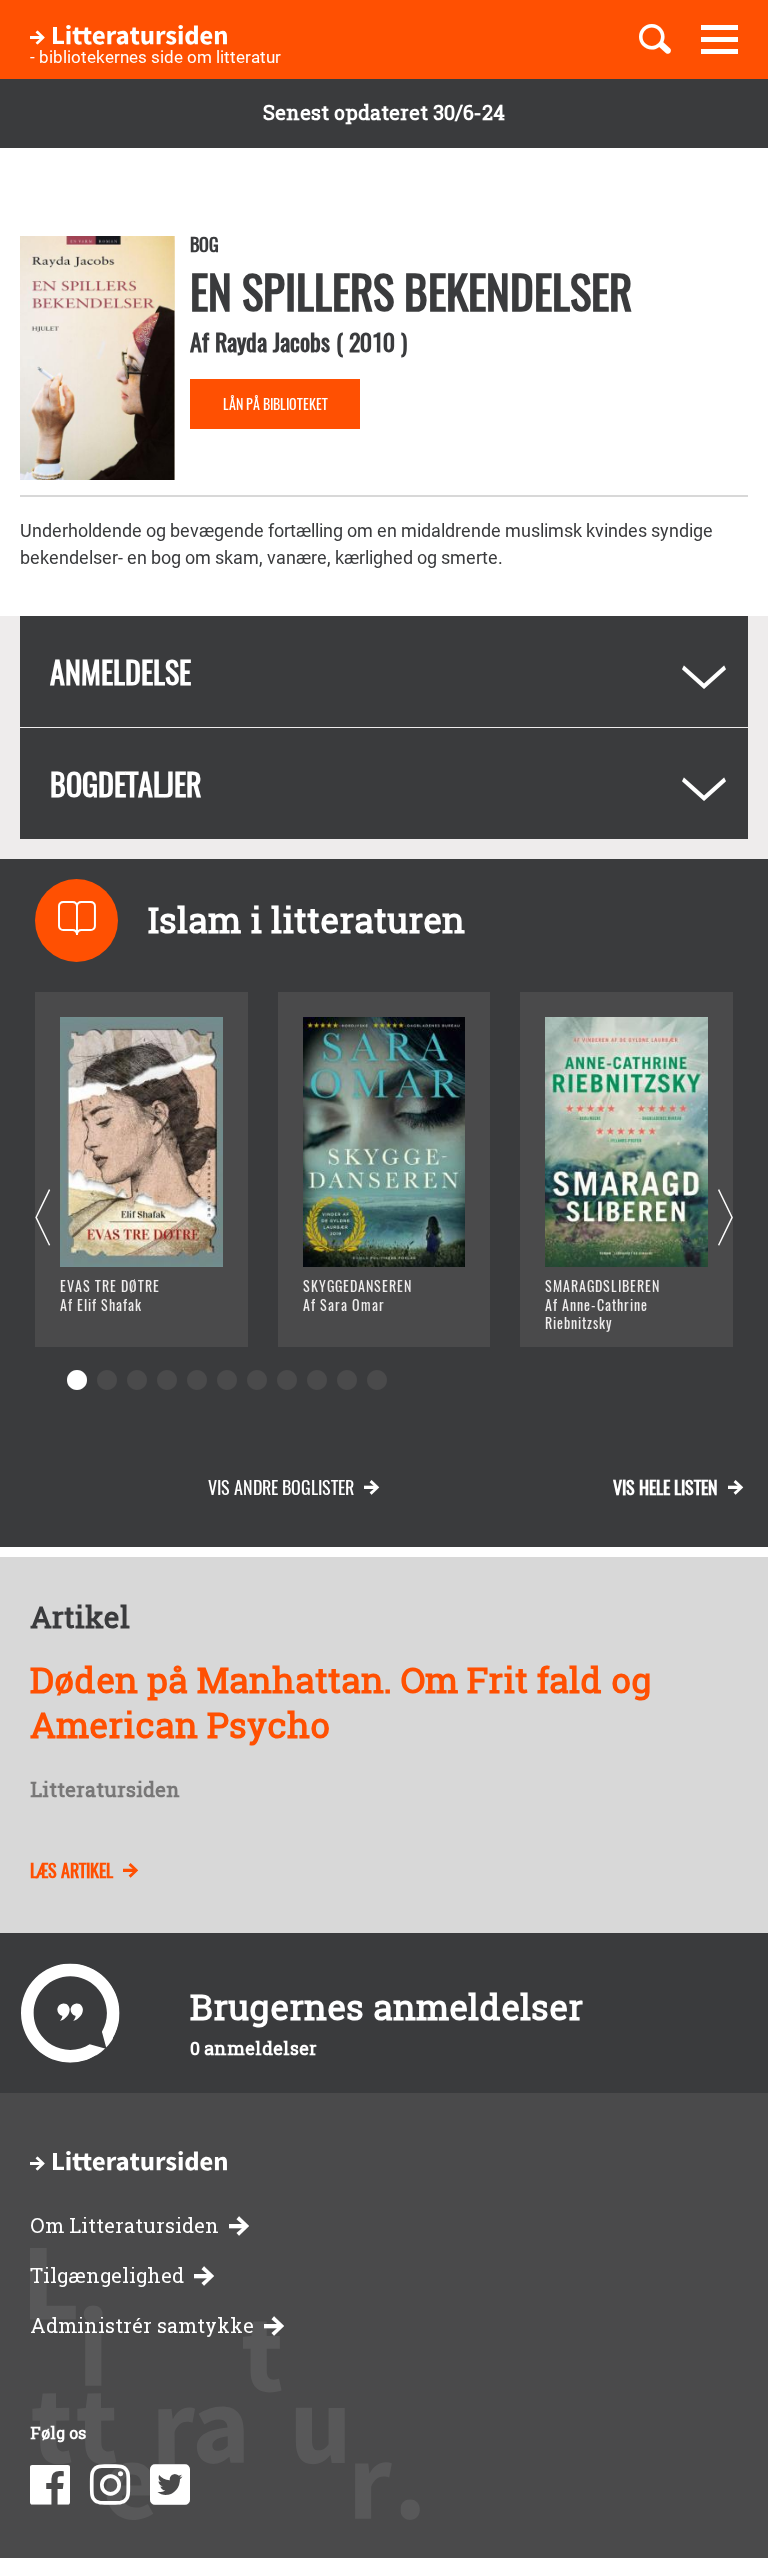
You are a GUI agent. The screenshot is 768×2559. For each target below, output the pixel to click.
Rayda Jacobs (272, 341)
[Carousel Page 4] (167, 1380)
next (725, 1218)
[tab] (384, 671)
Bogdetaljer (126, 783)
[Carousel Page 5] (197, 1380)
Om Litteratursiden (124, 2225)
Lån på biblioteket (275, 403)
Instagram (110, 2485)
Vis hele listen (665, 1487)
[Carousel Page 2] (107, 1380)
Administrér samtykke (142, 2325)
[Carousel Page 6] (227, 1380)
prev (42, 1218)
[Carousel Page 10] (347, 1380)
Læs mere (125, 1306)
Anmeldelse (120, 671)
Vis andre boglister (281, 1487)
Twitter (170, 2485)
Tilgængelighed (107, 2275)
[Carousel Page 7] (257, 1380)
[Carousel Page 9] (317, 1380)
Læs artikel (71, 1870)
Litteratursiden (105, 1790)
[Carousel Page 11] (377, 1380)
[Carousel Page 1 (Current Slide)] (77, 1380)
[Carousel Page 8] (287, 1380)
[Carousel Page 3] (137, 1380)
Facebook (50, 2485)
